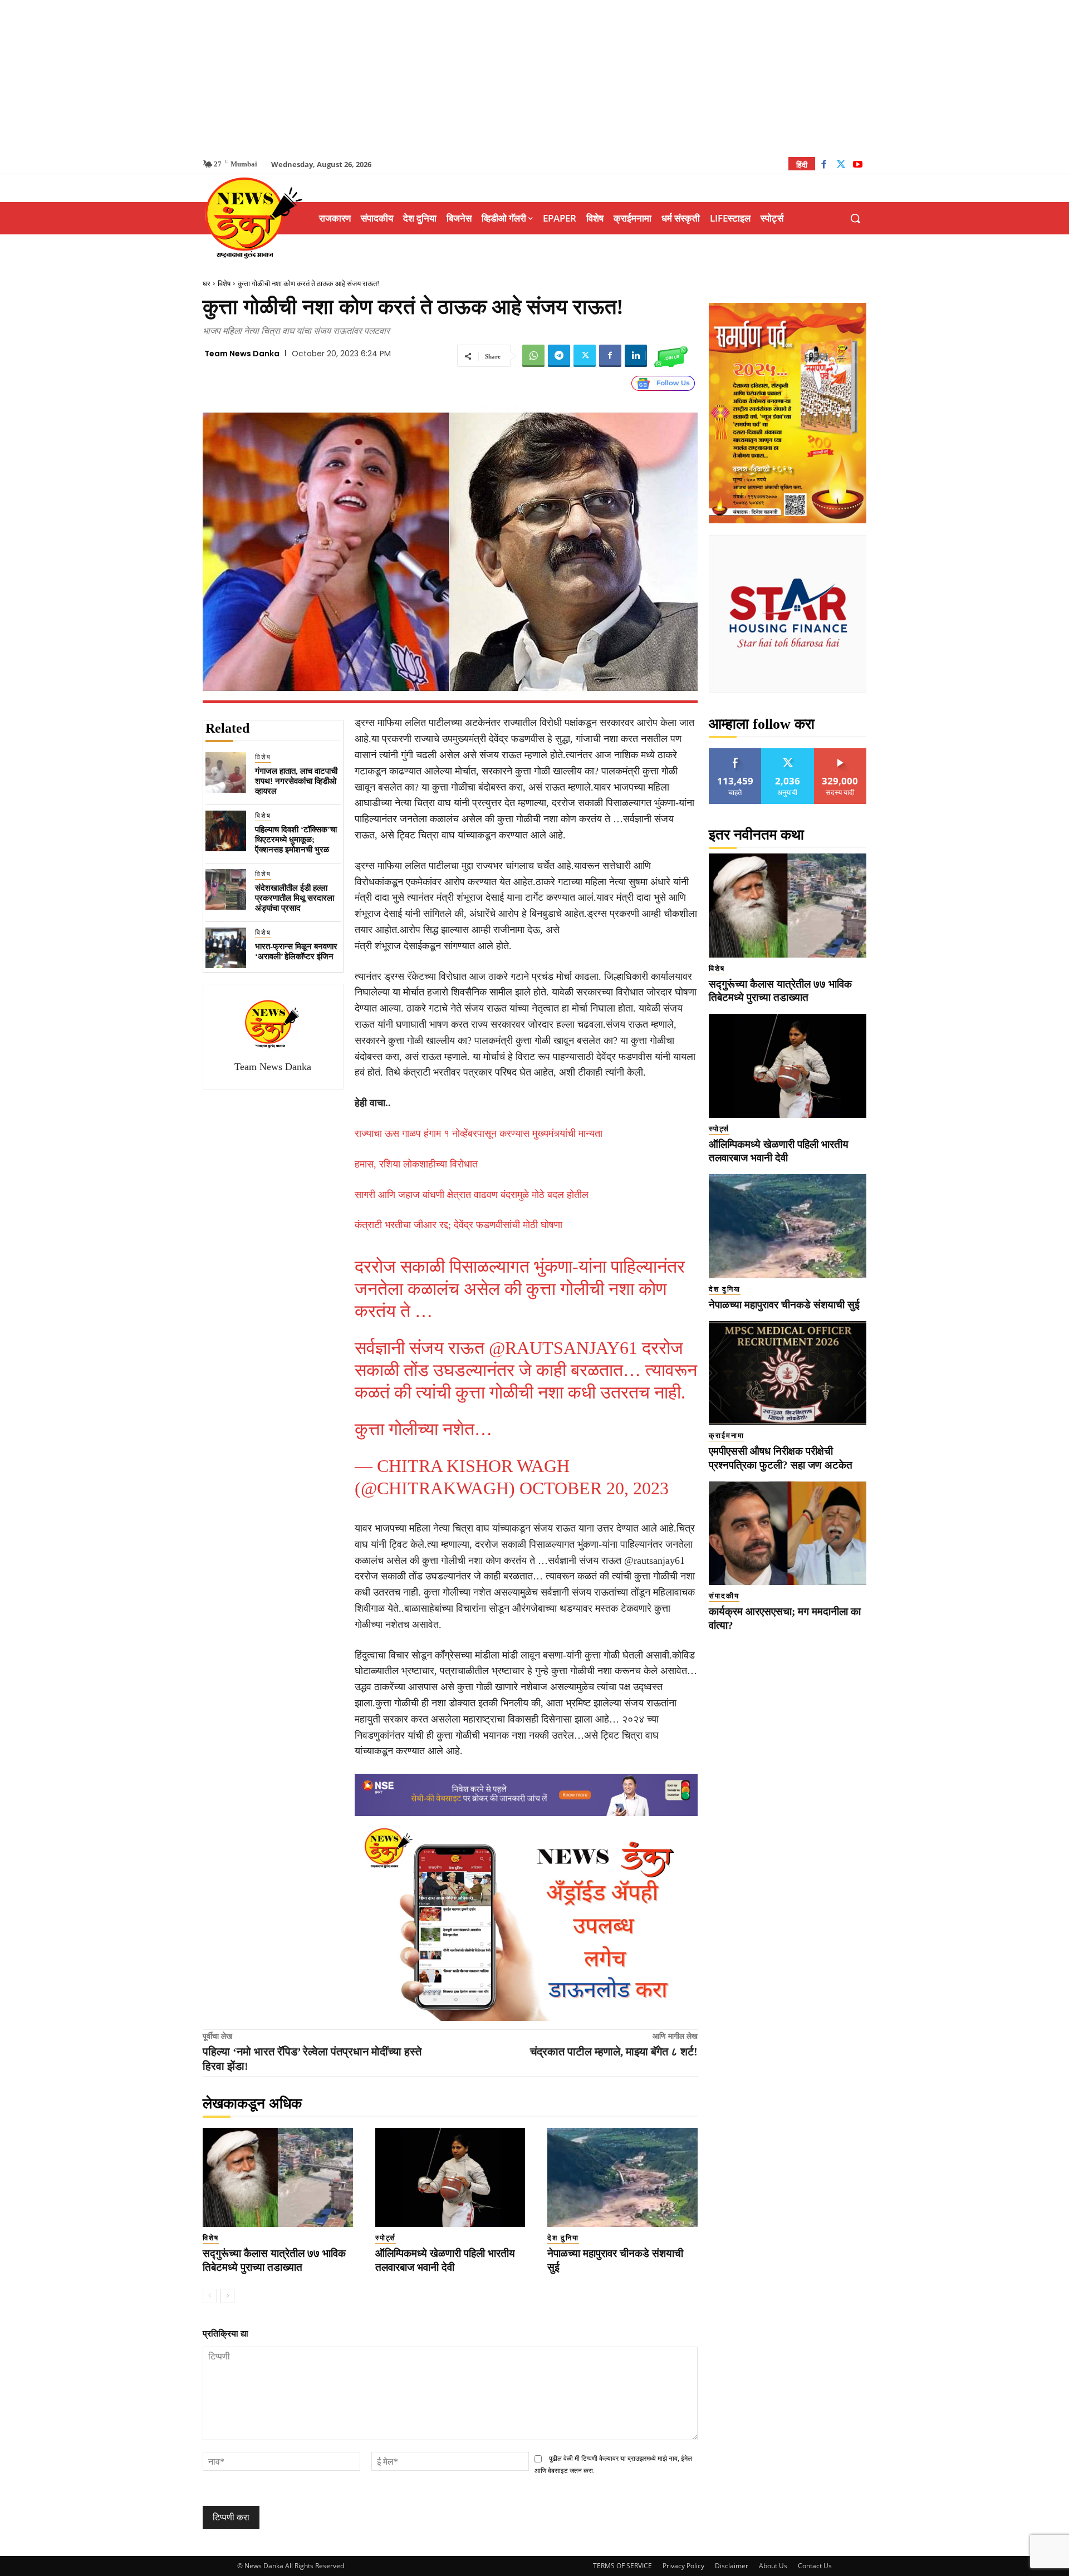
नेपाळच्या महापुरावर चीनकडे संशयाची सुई (784, 1305)
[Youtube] (858, 166)
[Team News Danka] (273, 1024)
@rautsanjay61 (563, 1348)
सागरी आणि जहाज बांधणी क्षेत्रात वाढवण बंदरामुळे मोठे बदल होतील (472, 1195)
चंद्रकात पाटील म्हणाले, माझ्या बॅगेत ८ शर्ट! (614, 2052)
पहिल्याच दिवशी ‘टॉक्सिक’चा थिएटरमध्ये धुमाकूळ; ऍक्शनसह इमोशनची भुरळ (296, 840)
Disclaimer (732, 2566)
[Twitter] (841, 166)
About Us (773, 2566)
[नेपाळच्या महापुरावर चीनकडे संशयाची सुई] (622, 2177)
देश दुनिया (563, 2238)
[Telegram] (559, 356)
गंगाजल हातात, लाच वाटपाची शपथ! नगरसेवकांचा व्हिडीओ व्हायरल (296, 781)
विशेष (224, 284)
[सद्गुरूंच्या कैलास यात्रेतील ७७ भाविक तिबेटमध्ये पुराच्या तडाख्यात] (278, 2177)
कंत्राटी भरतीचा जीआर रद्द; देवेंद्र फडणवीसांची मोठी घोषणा (459, 1225)
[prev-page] (210, 2296)
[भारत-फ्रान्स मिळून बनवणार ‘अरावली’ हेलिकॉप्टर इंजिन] (226, 948)
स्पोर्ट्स (386, 2238)
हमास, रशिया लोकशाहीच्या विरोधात (416, 1164)
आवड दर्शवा (735, 752)
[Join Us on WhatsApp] (671, 356)
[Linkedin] (636, 356)
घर (207, 284)
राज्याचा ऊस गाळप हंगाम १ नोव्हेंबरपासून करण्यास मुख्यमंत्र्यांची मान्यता (479, 1134)
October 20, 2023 (594, 1488)
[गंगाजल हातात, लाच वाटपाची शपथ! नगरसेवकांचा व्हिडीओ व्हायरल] (226, 772)
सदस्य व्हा (840, 752)
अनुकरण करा (788, 752)
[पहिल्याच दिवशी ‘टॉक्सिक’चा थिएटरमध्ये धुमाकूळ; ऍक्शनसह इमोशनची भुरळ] (226, 831)
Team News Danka (242, 354)
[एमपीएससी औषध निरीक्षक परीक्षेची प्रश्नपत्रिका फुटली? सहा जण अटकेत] (788, 1373)
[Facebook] (824, 166)
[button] (855, 218)
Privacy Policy (683, 2566)
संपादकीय (724, 1596)
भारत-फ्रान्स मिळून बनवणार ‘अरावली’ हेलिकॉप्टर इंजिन (296, 951)
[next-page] (227, 2296)
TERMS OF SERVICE (622, 2566)
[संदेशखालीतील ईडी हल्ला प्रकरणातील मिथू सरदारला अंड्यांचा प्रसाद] (226, 889)
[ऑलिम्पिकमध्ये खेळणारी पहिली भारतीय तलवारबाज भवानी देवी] (450, 2177)
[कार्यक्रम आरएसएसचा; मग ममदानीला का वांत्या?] (788, 1534)
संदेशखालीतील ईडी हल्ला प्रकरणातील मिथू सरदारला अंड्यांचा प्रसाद (295, 898)
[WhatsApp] (533, 356)
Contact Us (815, 2566)
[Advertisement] (534, 78)
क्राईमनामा (727, 1436)
